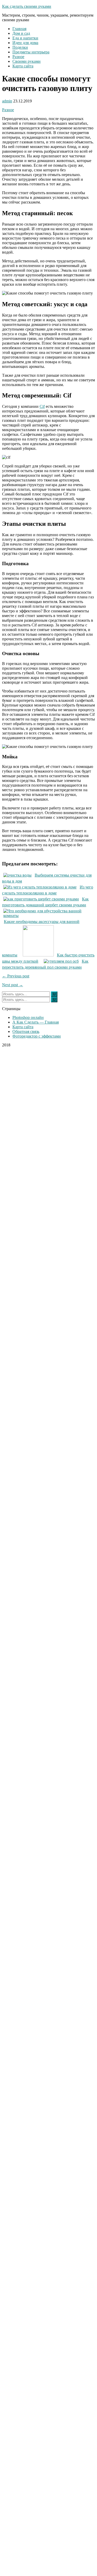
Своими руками (27, 61)
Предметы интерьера (31, 52)
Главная (19, 29)
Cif (42, 406)
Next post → (13, 985)
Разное (18, 57)
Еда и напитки (25, 38)
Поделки (20, 47)
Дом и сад (21, 33)
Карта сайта (23, 66)
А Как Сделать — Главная (36, 1022)
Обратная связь (26, 1031)
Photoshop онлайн (28, 1017)
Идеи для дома (25, 43)
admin (7, 101)
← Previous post (16, 976)
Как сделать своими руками (27, 6)
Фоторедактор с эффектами (37, 1036)
